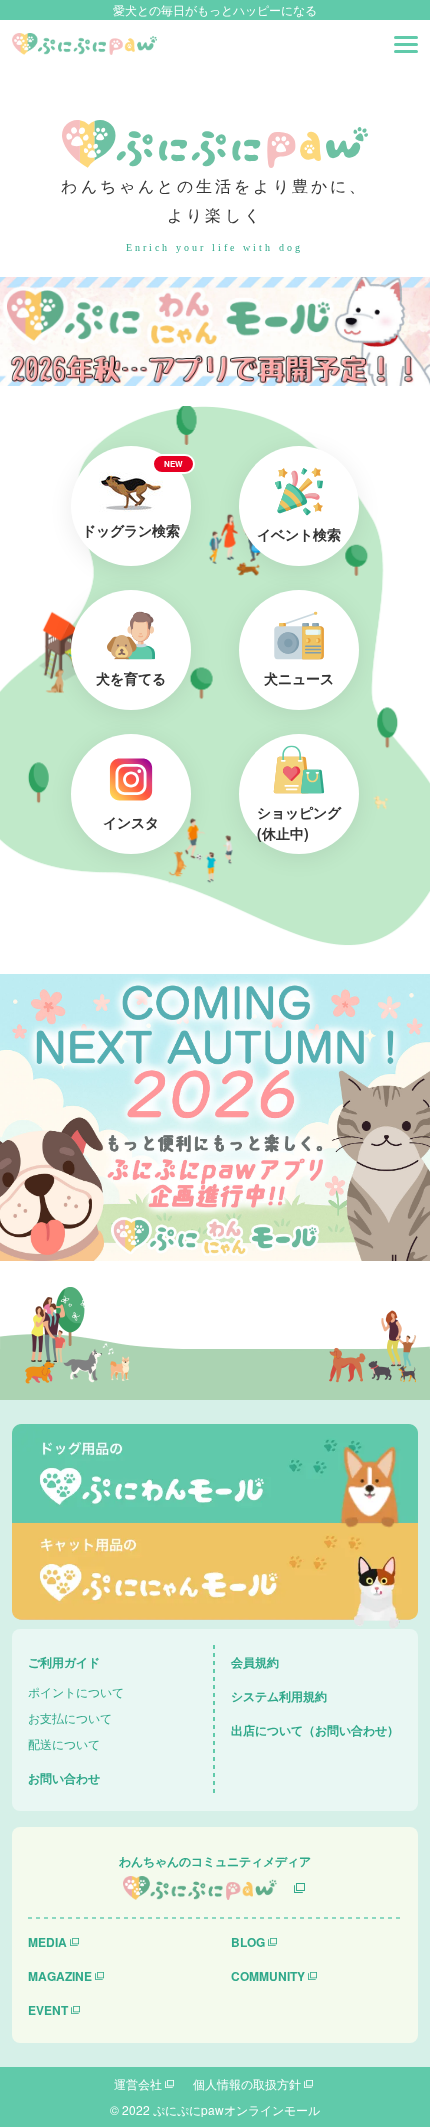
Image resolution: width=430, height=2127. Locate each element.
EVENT (48, 2010)
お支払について (70, 1717)
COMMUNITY (268, 1976)
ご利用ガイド (64, 1662)
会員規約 (255, 1662)
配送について (64, 1743)
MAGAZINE (60, 1976)
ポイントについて (76, 1691)
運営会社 (138, 2083)
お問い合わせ (64, 1778)
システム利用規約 (279, 1696)
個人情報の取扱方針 (247, 2083)
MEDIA (47, 1942)
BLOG (248, 1942)
